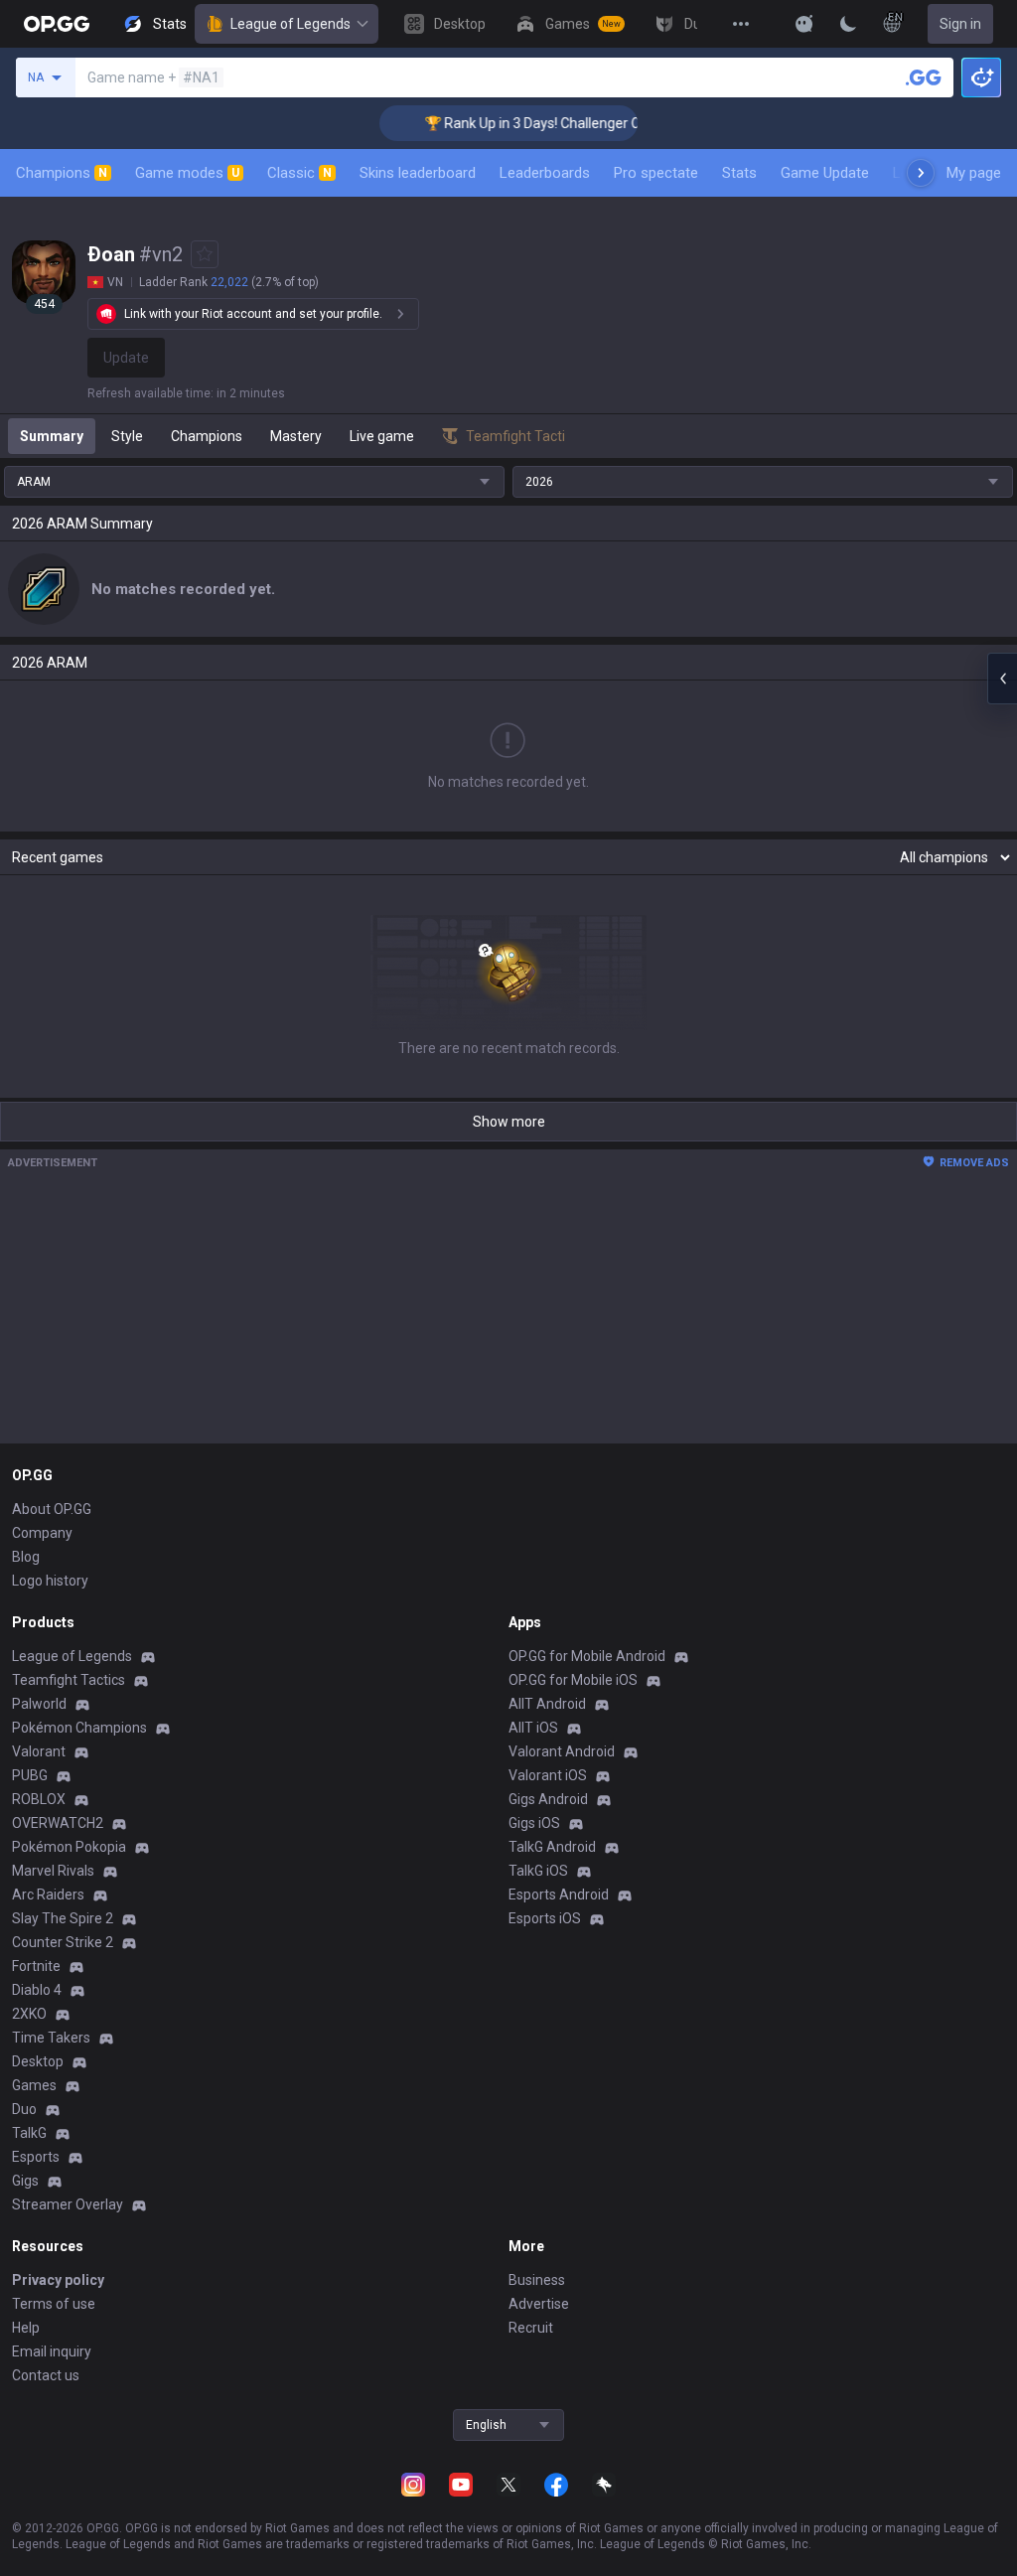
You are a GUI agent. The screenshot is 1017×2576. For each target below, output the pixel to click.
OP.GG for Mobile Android (587, 1656)
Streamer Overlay (68, 2204)
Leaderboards (545, 173)
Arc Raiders (48, 1894)
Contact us (46, 2375)
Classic (299, 173)
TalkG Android (552, 1847)
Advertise (539, 2304)
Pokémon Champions (79, 1728)
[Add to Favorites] (205, 254)
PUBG (30, 1775)
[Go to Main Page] (57, 24)
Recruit (531, 2328)
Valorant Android (562, 1751)
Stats (739, 173)
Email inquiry (52, 2351)
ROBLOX (39, 1799)
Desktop (38, 2061)
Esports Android (559, 1894)
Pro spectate (656, 173)
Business (537, 2280)
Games (34, 2085)
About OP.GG (52, 1509)
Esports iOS (545, 1918)
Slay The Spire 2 (63, 1918)
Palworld (39, 1704)
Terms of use (54, 2304)
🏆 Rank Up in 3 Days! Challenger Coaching (536, 123)
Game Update (825, 173)
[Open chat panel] (1002, 679)
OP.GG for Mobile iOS (573, 1680)
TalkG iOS (538, 1871)
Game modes (187, 173)
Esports (36, 2157)
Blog (26, 1557)
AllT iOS (533, 1728)
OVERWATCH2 (58, 1823)
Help (26, 2328)
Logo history (50, 1581)
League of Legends (291, 24)
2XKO (29, 2014)
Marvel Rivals (53, 1871)
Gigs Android (548, 1799)
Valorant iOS (548, 1775)
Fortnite (36, 1966)
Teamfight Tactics (69, 1680)
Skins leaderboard (418, 173)
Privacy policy (58, 2280)
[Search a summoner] (924, 77)
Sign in (960, 24)
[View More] (741, 24)
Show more (509, 1122)
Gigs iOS (534, 1823)
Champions (62, 173)
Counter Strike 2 (63, 1942)
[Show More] (804, 24)
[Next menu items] (921, 173)
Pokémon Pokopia (69, 1847)
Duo (24, 2109)
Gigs (25, 2181)
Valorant (39, 1751)
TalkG (29, 2133)
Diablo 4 (37, 1990)
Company (42, 1533)
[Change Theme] (848, 24)
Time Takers (51, 2038)
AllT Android (547, 1704)
